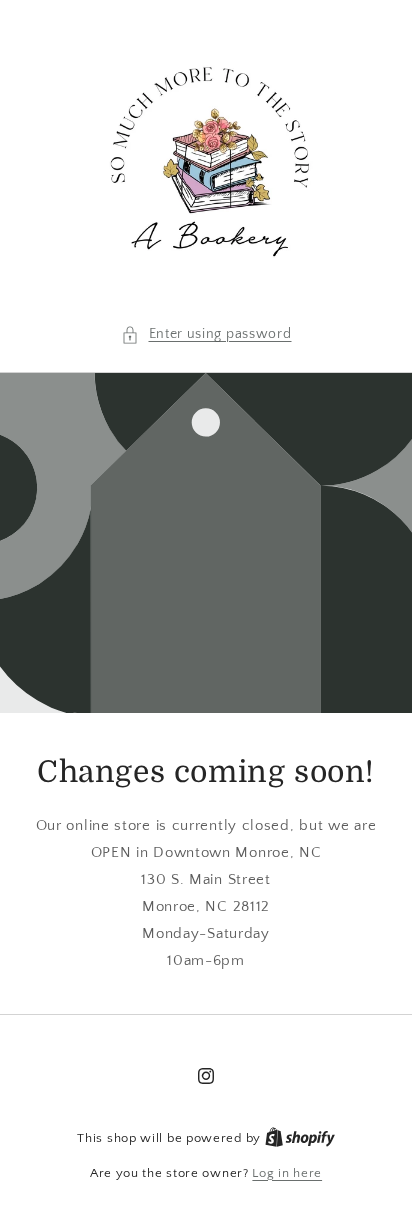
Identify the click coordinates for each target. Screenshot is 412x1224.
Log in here (287, 1173)
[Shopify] (300, 1138)
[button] (206, 334)
